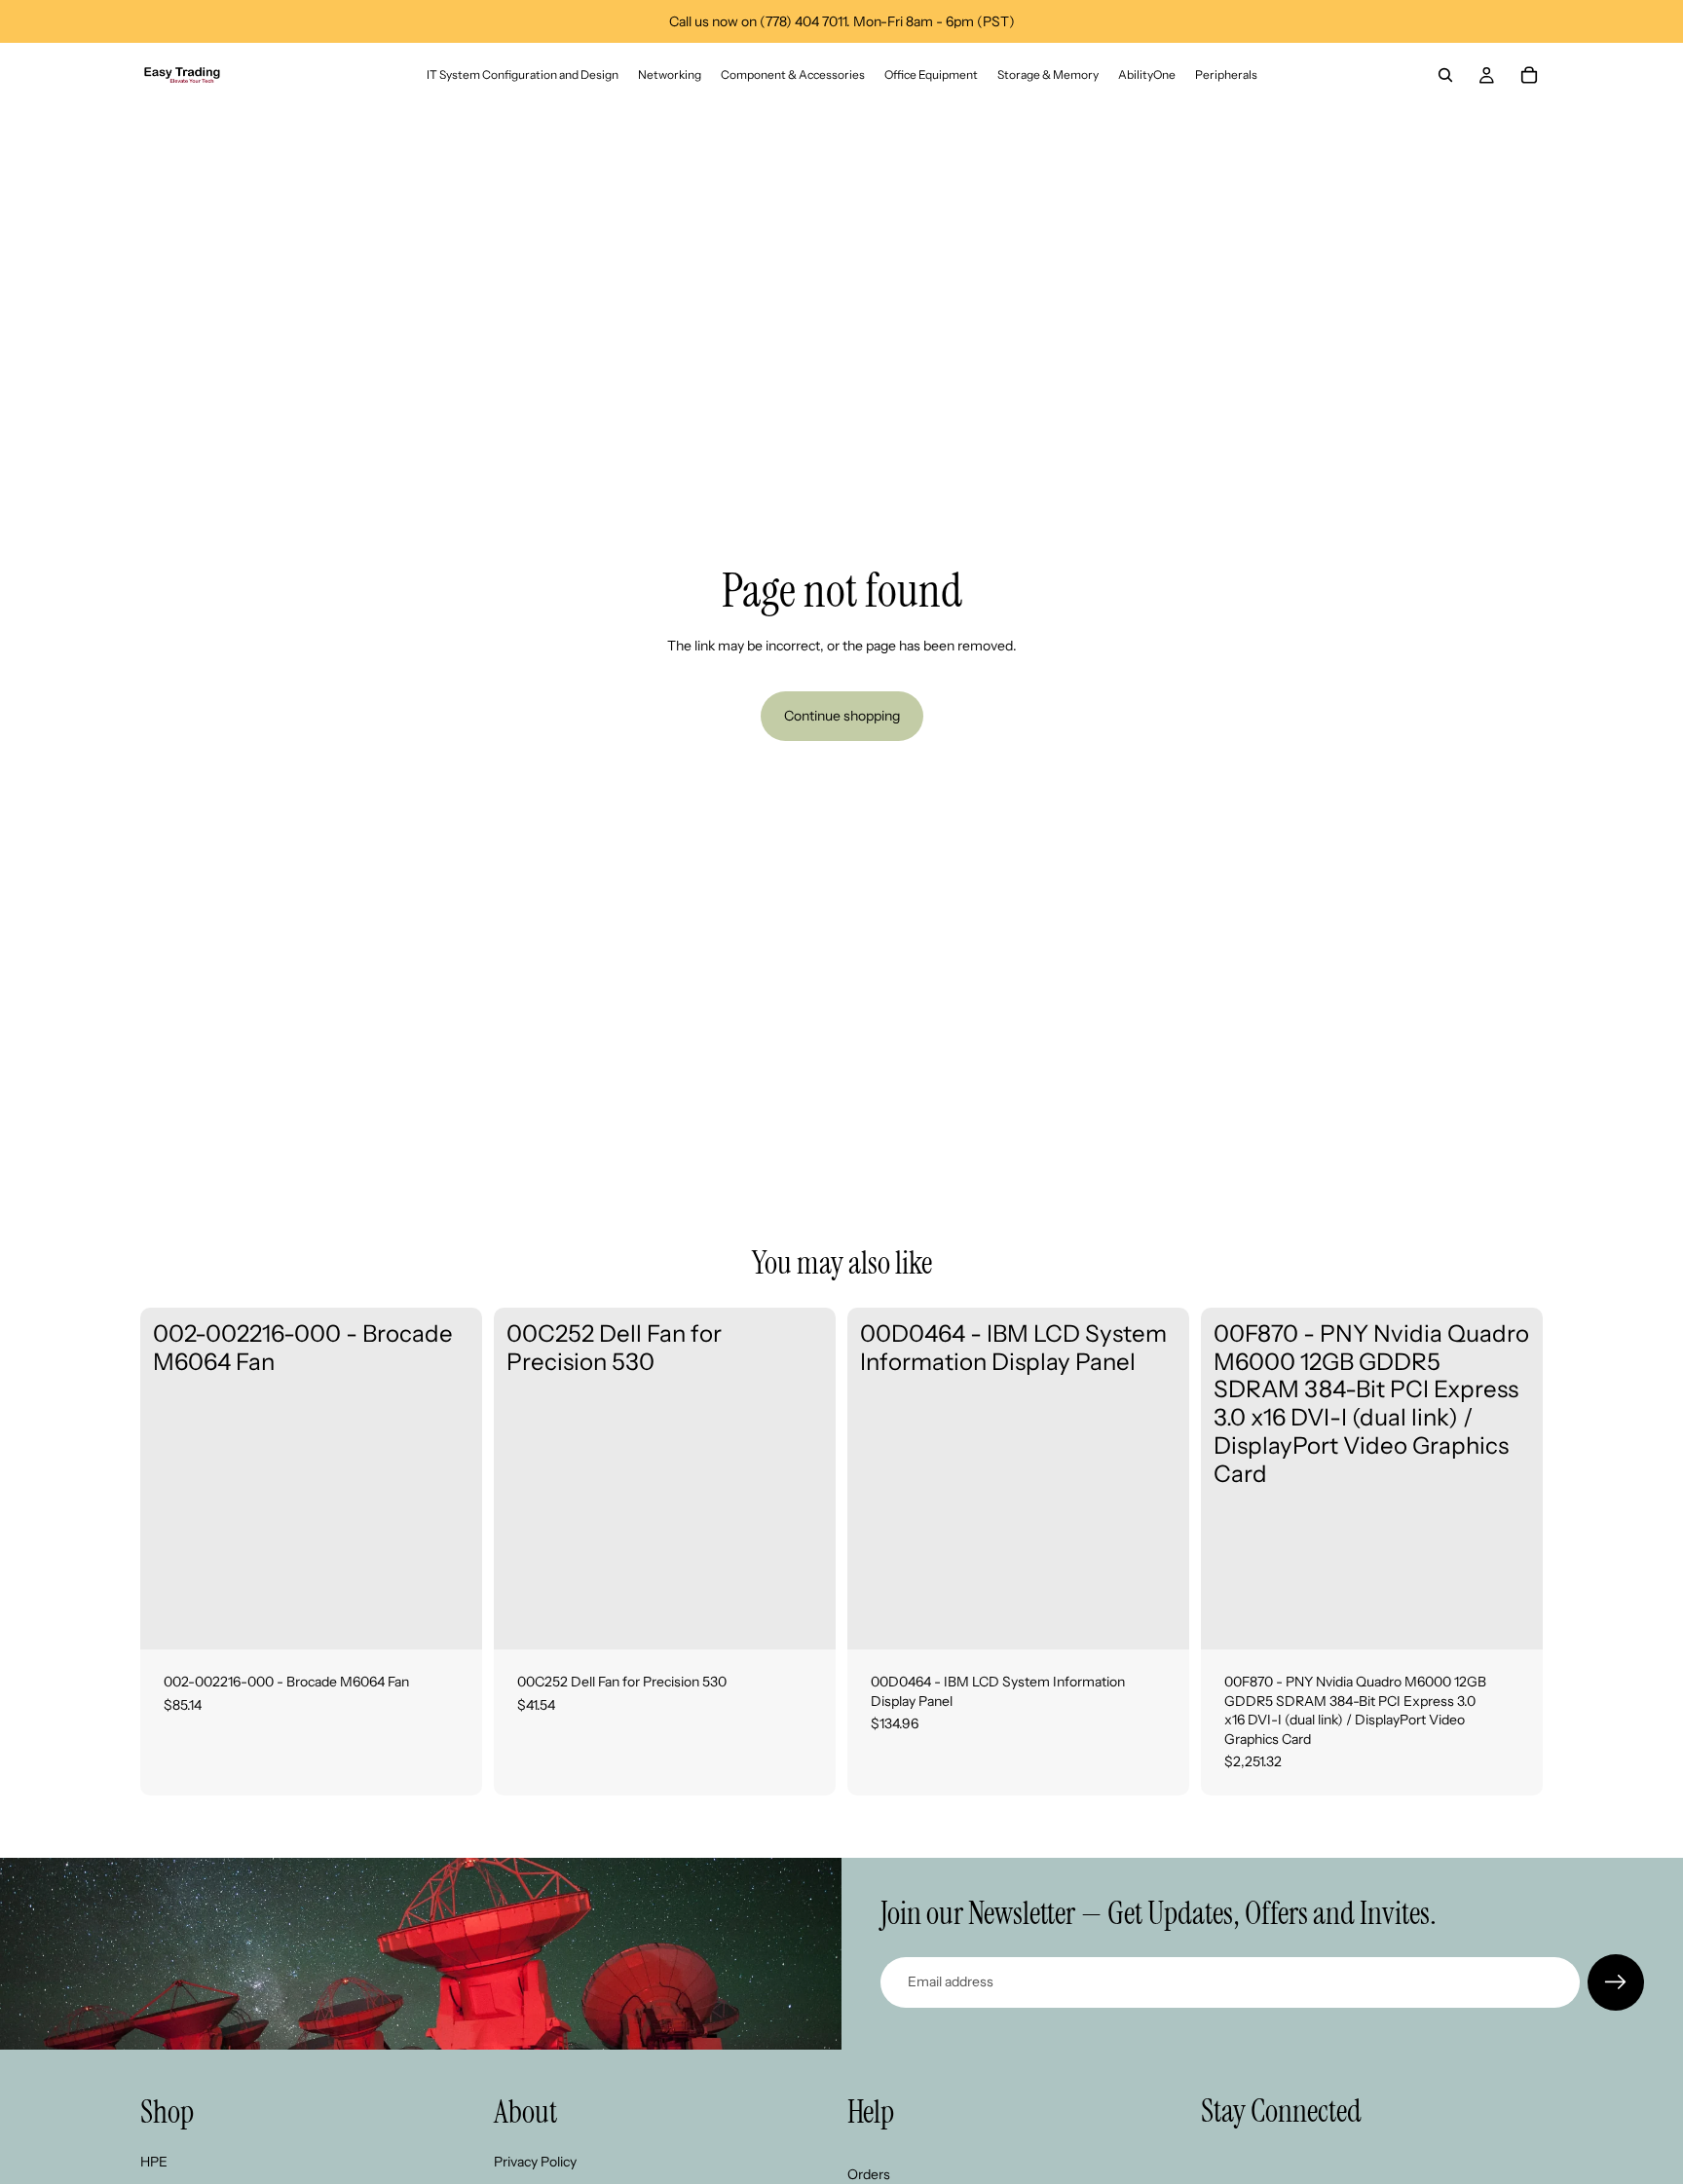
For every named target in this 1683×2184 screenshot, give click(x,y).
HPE (154, 2162)
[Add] (452, 1619)
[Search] (1445, 75)
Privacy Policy (535, 2162)
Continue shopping (842, 716)
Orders (869, 2174)
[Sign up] (1616, 1982)
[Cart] (1529, 75)
